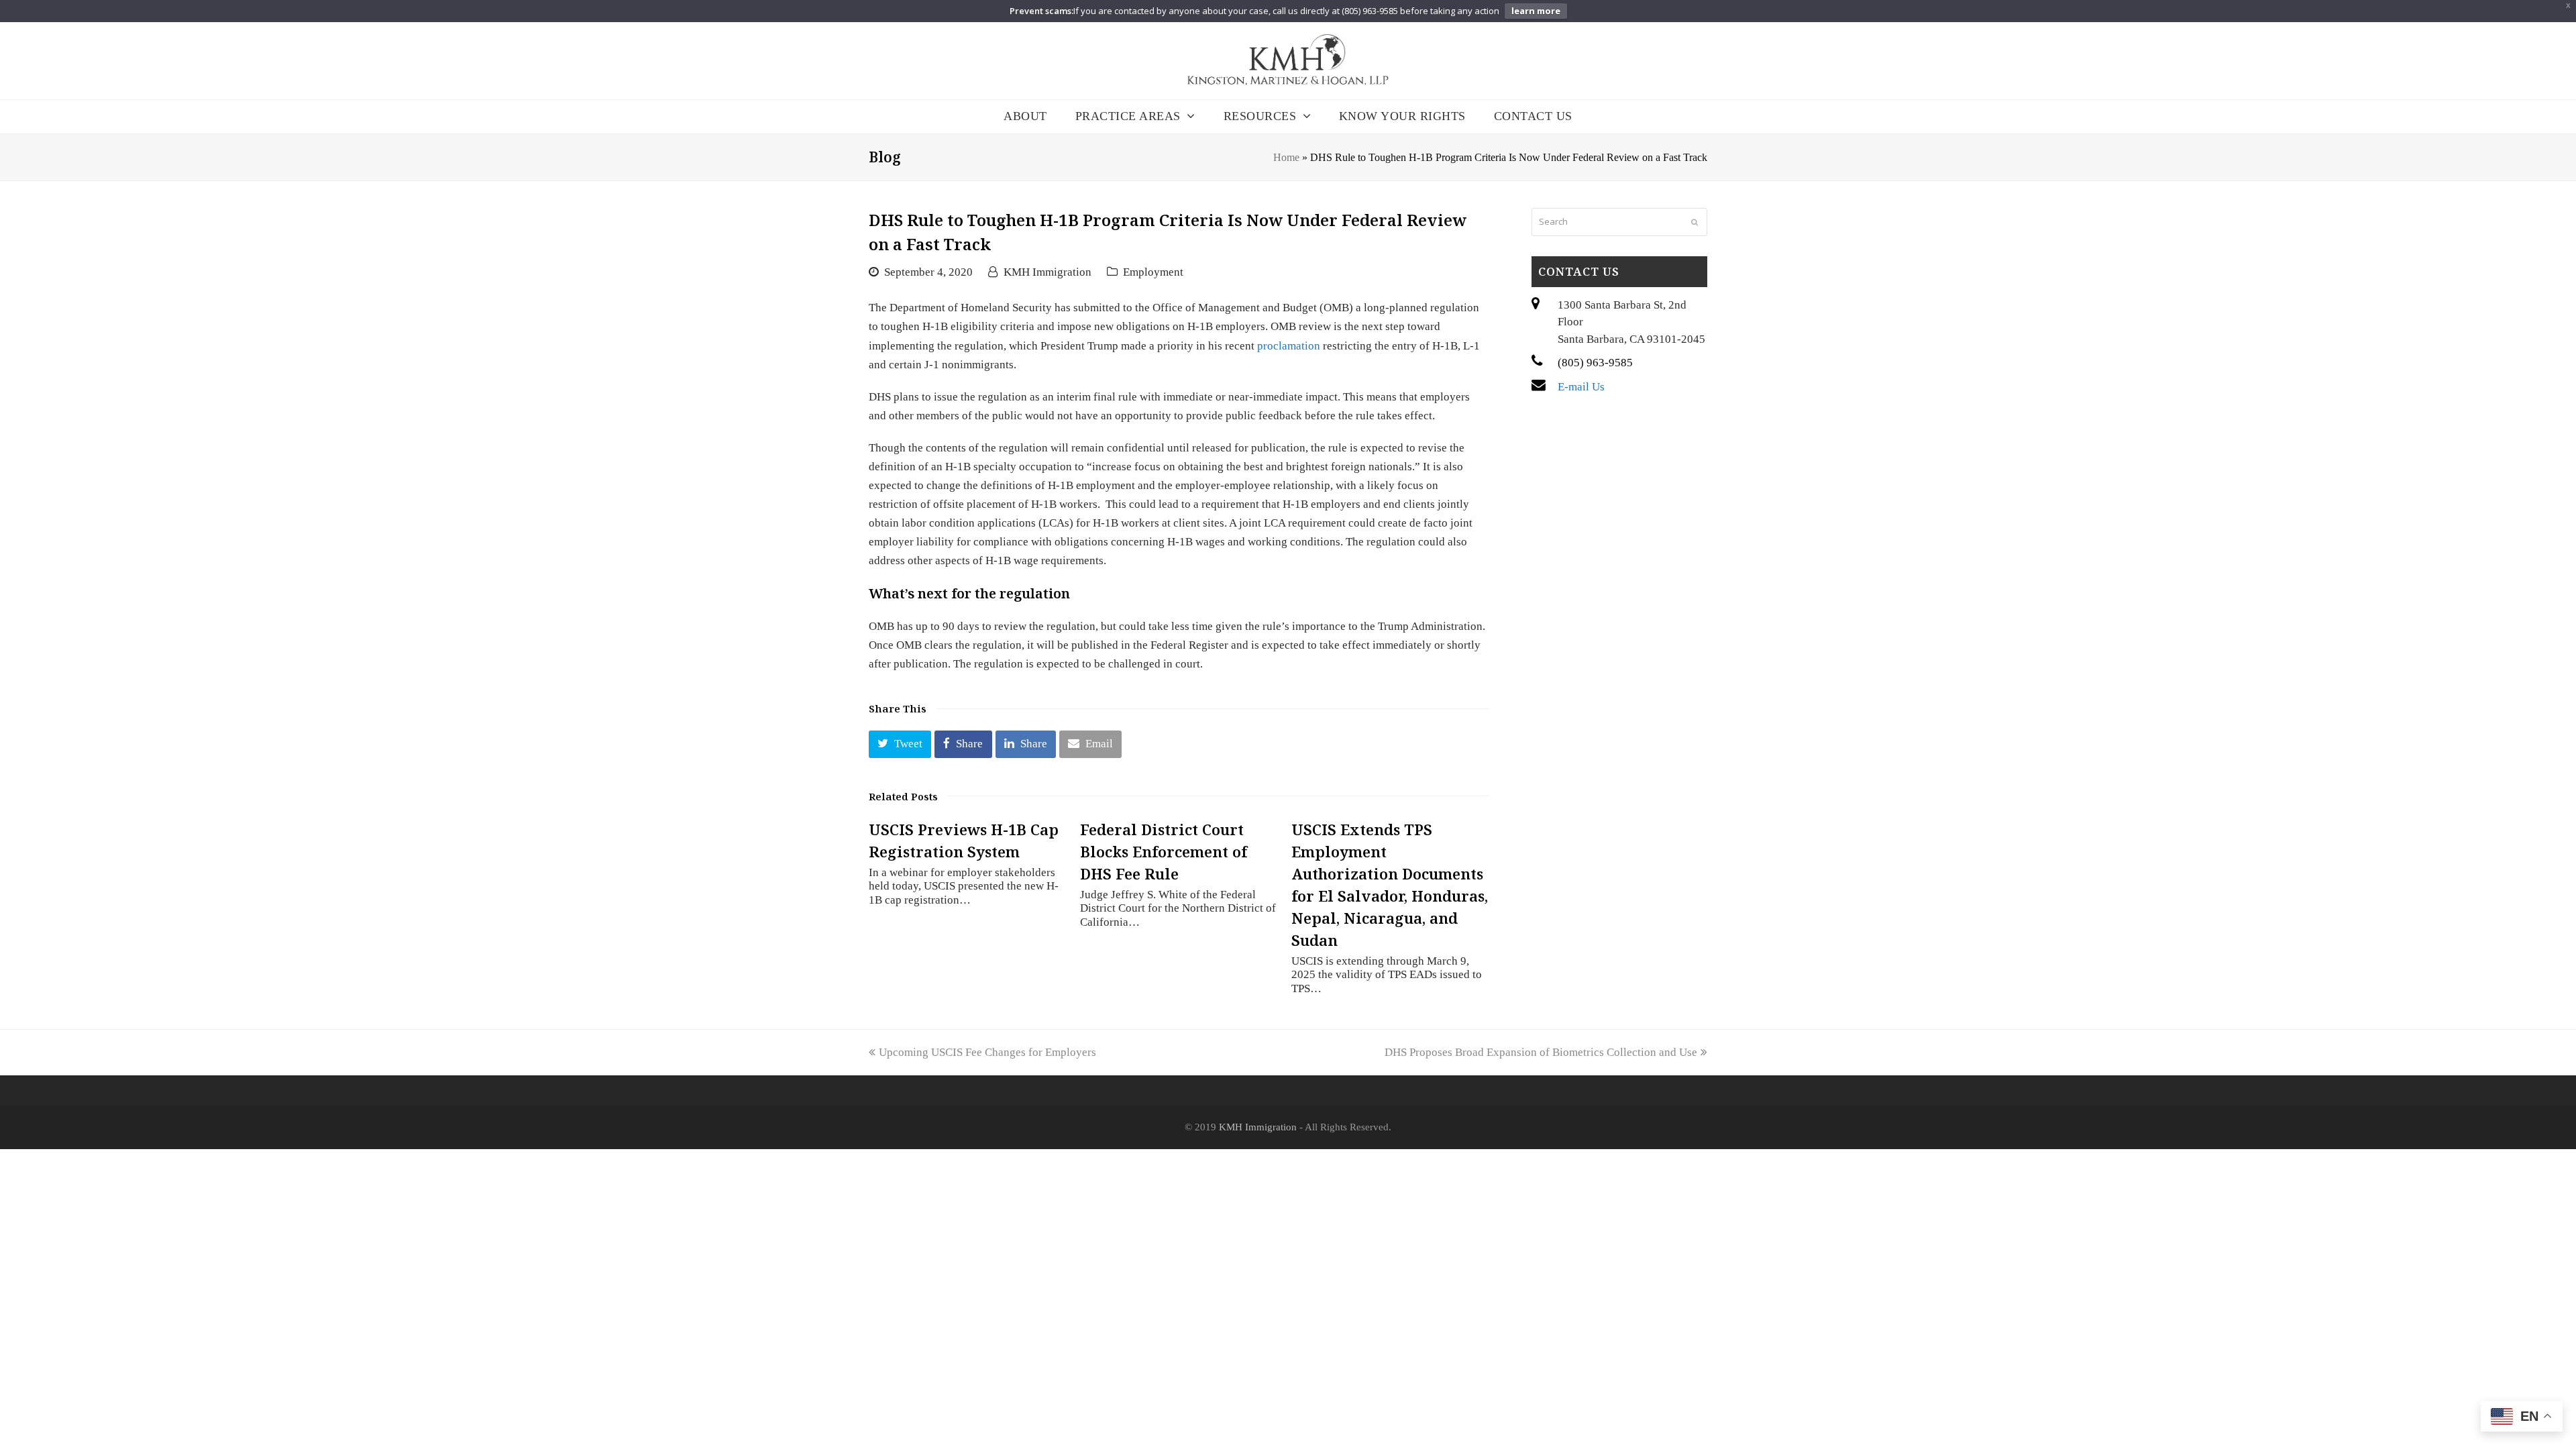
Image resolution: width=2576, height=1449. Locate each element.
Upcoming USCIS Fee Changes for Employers (987, 1052)
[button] (900, 744)
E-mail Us (1581, 387)
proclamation (1289, 346)
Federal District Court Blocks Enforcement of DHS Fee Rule (1164, 851)
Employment (1153, 272)
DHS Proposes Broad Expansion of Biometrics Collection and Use (1541, 1052)
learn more (1536, 11)
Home (1286, 157)
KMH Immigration (1048, 272)
